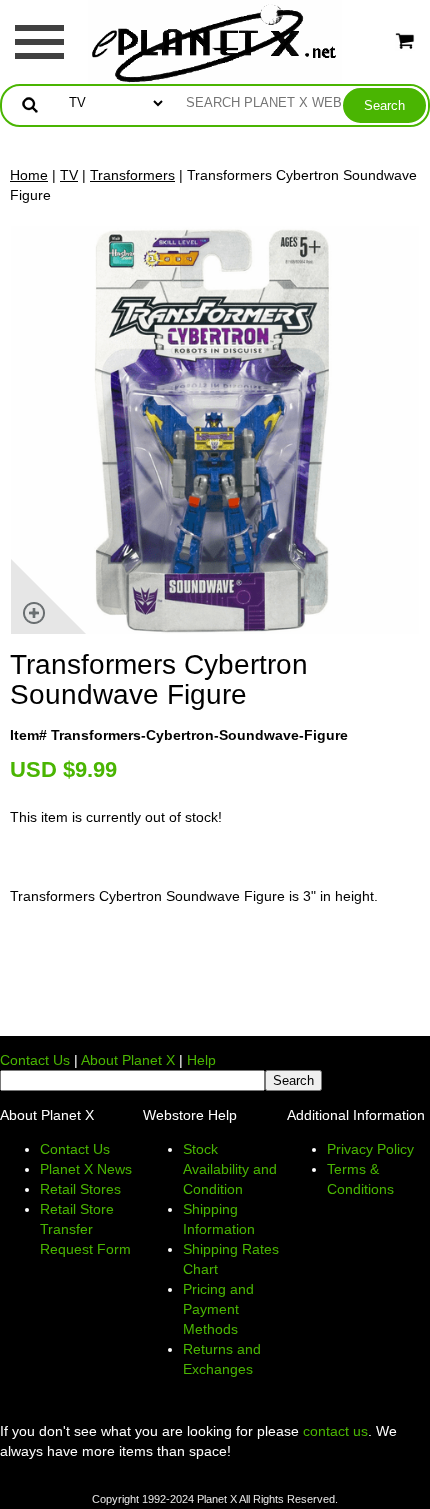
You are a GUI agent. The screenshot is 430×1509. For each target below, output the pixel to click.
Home (29, 175)
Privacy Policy (370, 1149)
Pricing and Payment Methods (218, 1309)
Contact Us (35, 1060)
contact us (335, 1431)
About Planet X (128, 1060)
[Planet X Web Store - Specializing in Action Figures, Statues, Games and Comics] (215, 41)
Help (201, 1060)
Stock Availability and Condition (230, 1169)
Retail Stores (80, 1189)
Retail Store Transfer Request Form (85, 1229)
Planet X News (86, 1169)
